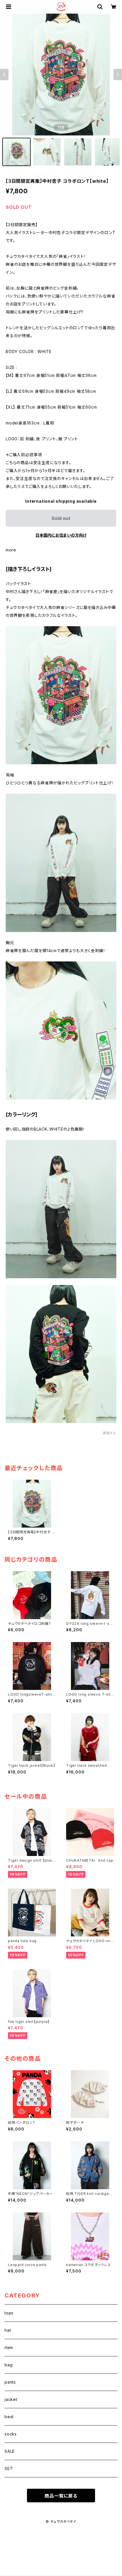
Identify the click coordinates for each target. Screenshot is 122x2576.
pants (10, 2382)
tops (9, 2313)
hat (8, 2330)
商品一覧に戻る (61, 2496)
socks (11, 2434)
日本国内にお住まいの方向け (61, 535)
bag (9, 2365)
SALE (10, 2451)
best (9, 2417)
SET (9, 2468)
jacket (11, 2399)
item (9, 2347)
